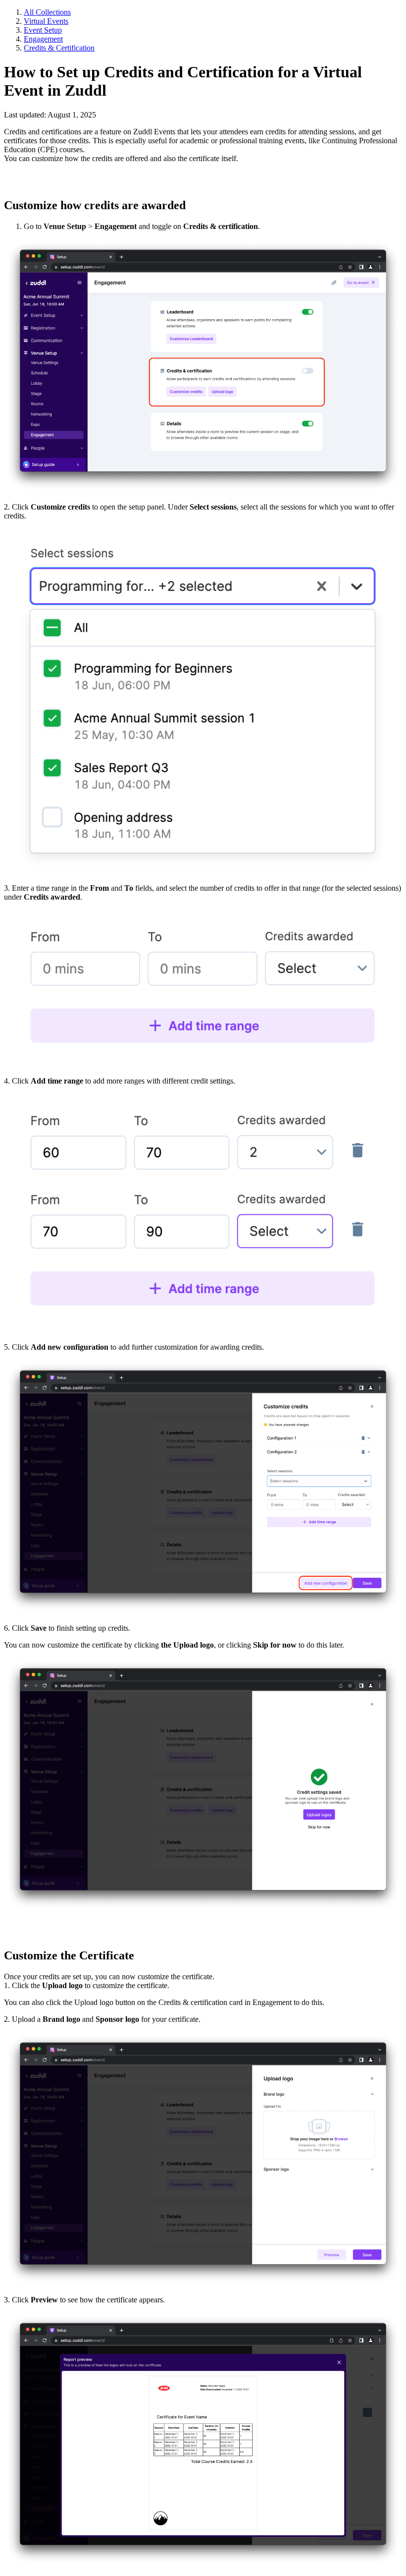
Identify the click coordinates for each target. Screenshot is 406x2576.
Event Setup (43, 30)
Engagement (43, 39)
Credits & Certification (59, 48)
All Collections (47, 12)
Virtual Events (46, 21)
